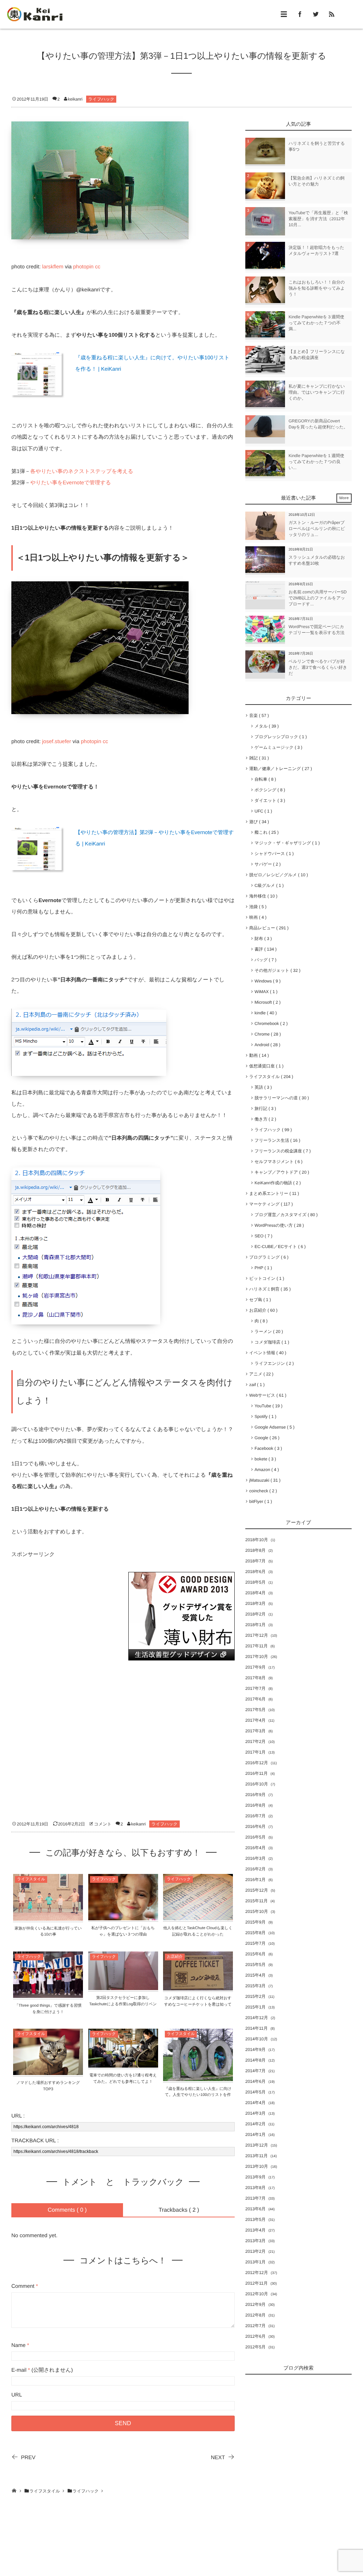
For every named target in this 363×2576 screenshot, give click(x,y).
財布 (262, 939)
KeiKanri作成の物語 (276, 1183)
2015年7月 (255, 1943)
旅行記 (264, 1109)
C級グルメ (268, 885)
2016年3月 (255, 1858)
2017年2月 (255, 1742)
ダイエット (269, 800)
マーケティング (270, 1204)
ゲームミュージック (277, 747)
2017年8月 (255, 1678)
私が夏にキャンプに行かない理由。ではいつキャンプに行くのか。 (317, 392)
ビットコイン (265, 1278)
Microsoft (266, 1002)
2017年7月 (255, 1688)
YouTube (267, 1406)
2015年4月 (255, 1975)
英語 (262, 1087)
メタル (265, 726)
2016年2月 (255, 1869)
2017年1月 (255, 1752)
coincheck (262, 1491)
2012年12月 (257, 2273)
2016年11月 (256, 1773)
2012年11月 (256, 2283)
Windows (266, 981)
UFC (262, 811)
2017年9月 (255, 1667)
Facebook (267, 1448)
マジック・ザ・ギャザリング (286, 843)
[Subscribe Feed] (332, 14)
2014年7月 (255, 2071)
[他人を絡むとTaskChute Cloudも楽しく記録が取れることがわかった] (198, 1916)
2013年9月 (255, 2177)
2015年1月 (255, 2007)
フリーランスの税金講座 (281, 1151)
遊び (258, 822)
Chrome (266, 1034)
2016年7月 (255, 1816)
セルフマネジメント (277, 1162)
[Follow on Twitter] (316, 14)
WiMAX (265, 992)
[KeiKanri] (35, 14)
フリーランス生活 (276, 1140)
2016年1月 (255, 1880)
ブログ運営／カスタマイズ (285, 1215)
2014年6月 (255, 2081)
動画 (258, 1055)
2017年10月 (257, 1657)
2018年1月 (255, 1625)
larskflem (53, 267)
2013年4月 (255, 2230)
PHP (262, 1268)
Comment (23, 2286)
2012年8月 (255, 2315)
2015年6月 (255, 1954)
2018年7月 (255, 1561)
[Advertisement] (65, 1616)
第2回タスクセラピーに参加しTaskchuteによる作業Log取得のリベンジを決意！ (123, 2004)
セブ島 (259, 1300)
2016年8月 (255, 1805)
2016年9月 (255, 1795)
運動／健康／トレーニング (279, 769)
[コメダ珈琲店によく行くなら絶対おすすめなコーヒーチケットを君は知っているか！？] (198, 1986)
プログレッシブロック (279, 737)
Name (18, 2345)
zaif (256, 1385)
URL (17, 2395)
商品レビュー (268, 928)
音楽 (258, 716)
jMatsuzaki (264, 1480)
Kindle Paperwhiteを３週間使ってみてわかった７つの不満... (316, 323)
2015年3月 (255, 1986)
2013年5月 (255, 2219)
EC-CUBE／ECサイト (279, 1247)
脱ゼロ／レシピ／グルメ (277, 875)
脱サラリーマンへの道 (280, 1098)
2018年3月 (255, 1603)
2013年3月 (255, 2241)
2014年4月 (255, 2103)
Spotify (264, 1417)
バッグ (264, 960)
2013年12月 (257, 2145)
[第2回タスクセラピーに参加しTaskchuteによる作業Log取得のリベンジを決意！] (123, 1986)
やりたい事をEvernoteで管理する (71, 483)
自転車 (264, 779)
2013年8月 (255, 2188)
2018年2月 (255, 1614)
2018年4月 (255, 1593)
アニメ (260, 1374)
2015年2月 (255, 1996)
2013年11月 (256, 2156)
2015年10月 (257, 1911)
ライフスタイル (31, 1879)
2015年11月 (256, 1901)
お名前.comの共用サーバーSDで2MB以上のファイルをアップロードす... (318, 598)
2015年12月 (257, 1890)
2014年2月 (255, 2124)
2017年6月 (255, 1699)
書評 (264, 949)
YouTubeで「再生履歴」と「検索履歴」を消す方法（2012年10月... (318, 219)
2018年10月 (257, 1540)
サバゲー (266, 864)
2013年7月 (255, 2198)
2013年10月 (257, 2166)
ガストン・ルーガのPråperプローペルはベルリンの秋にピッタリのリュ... (317, 529)
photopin (83, 267)
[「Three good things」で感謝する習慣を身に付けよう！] (48, 1993)
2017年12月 (257, 1635)
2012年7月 (255, 2326)
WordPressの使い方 (278, 1225)
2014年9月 (255, 2050)
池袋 (256, 907)
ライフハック (101, 99)
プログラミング (267, 1257)
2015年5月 (255, 1965)
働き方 (264, 1119)
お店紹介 (175, 1957)
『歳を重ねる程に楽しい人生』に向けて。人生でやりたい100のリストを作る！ (198, 2095)
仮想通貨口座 (265, 1066)
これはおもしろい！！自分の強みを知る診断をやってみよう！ (317, 288)
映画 (256, 917)
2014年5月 (255, 2092)
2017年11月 (256, 1646)
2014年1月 (255, 2135)
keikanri (75, 99)
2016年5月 (255, 1837)
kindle (264, 1013)
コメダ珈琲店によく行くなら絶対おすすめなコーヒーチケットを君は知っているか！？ (198, 2004)
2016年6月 (255, 1826)
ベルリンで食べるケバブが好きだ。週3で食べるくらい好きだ (318, 667)
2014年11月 (256, 2028)
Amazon (265, 1470)
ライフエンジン (273, 1363)
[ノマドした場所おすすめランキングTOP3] (48, 2071)
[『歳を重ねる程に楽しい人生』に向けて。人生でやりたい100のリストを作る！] (198, 2077)
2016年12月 (257, 1763)
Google (266, 1438)
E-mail (19, 2370)
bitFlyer (259, 1501)
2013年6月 (255, 2209)
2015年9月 (255, 1922)
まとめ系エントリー (273, 1193)
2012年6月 (255, 2336)
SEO (262, 1236)
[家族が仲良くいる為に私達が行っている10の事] (48, 1916)
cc (98, 267)
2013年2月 (255, 2251)
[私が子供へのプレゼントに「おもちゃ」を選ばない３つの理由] (123, 1916)
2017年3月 (255, 1731)
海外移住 (262, 896)
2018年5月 (255, 1582)
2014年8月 (255, 2060)
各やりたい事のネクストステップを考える (82, 471)
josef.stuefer (57, 742)
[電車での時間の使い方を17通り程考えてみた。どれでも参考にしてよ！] (123, 2063)
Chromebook (270, 1024)
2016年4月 (255, 1848)
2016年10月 (257, 1784)
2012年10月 (257, 2294)
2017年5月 (255, 1710)
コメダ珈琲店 (270, 1342)
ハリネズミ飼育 (269, 1289)
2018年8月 (255, 1550)
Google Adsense (273, 1427)
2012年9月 (255, 2304)
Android (266, 1045)
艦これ (265, 832)
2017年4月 (255, 1720)
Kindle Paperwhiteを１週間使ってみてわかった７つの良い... (316, 462)
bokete (264, 1459)
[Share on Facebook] (300, 14)
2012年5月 (255, 2347)
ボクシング (269, 790)
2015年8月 (255, 1933)
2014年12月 (257, 2018)
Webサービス (266, 1395)
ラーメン (267, 1332)
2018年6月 (255, 1572)
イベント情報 (266, 1353)
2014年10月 (257, 2039)
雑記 (258, 758)
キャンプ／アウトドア (281, 1172)
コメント (103, 1824)
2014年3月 (255, 2113)
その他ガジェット (276, 970)
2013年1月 (255, 2262)
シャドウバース (273, 854)
